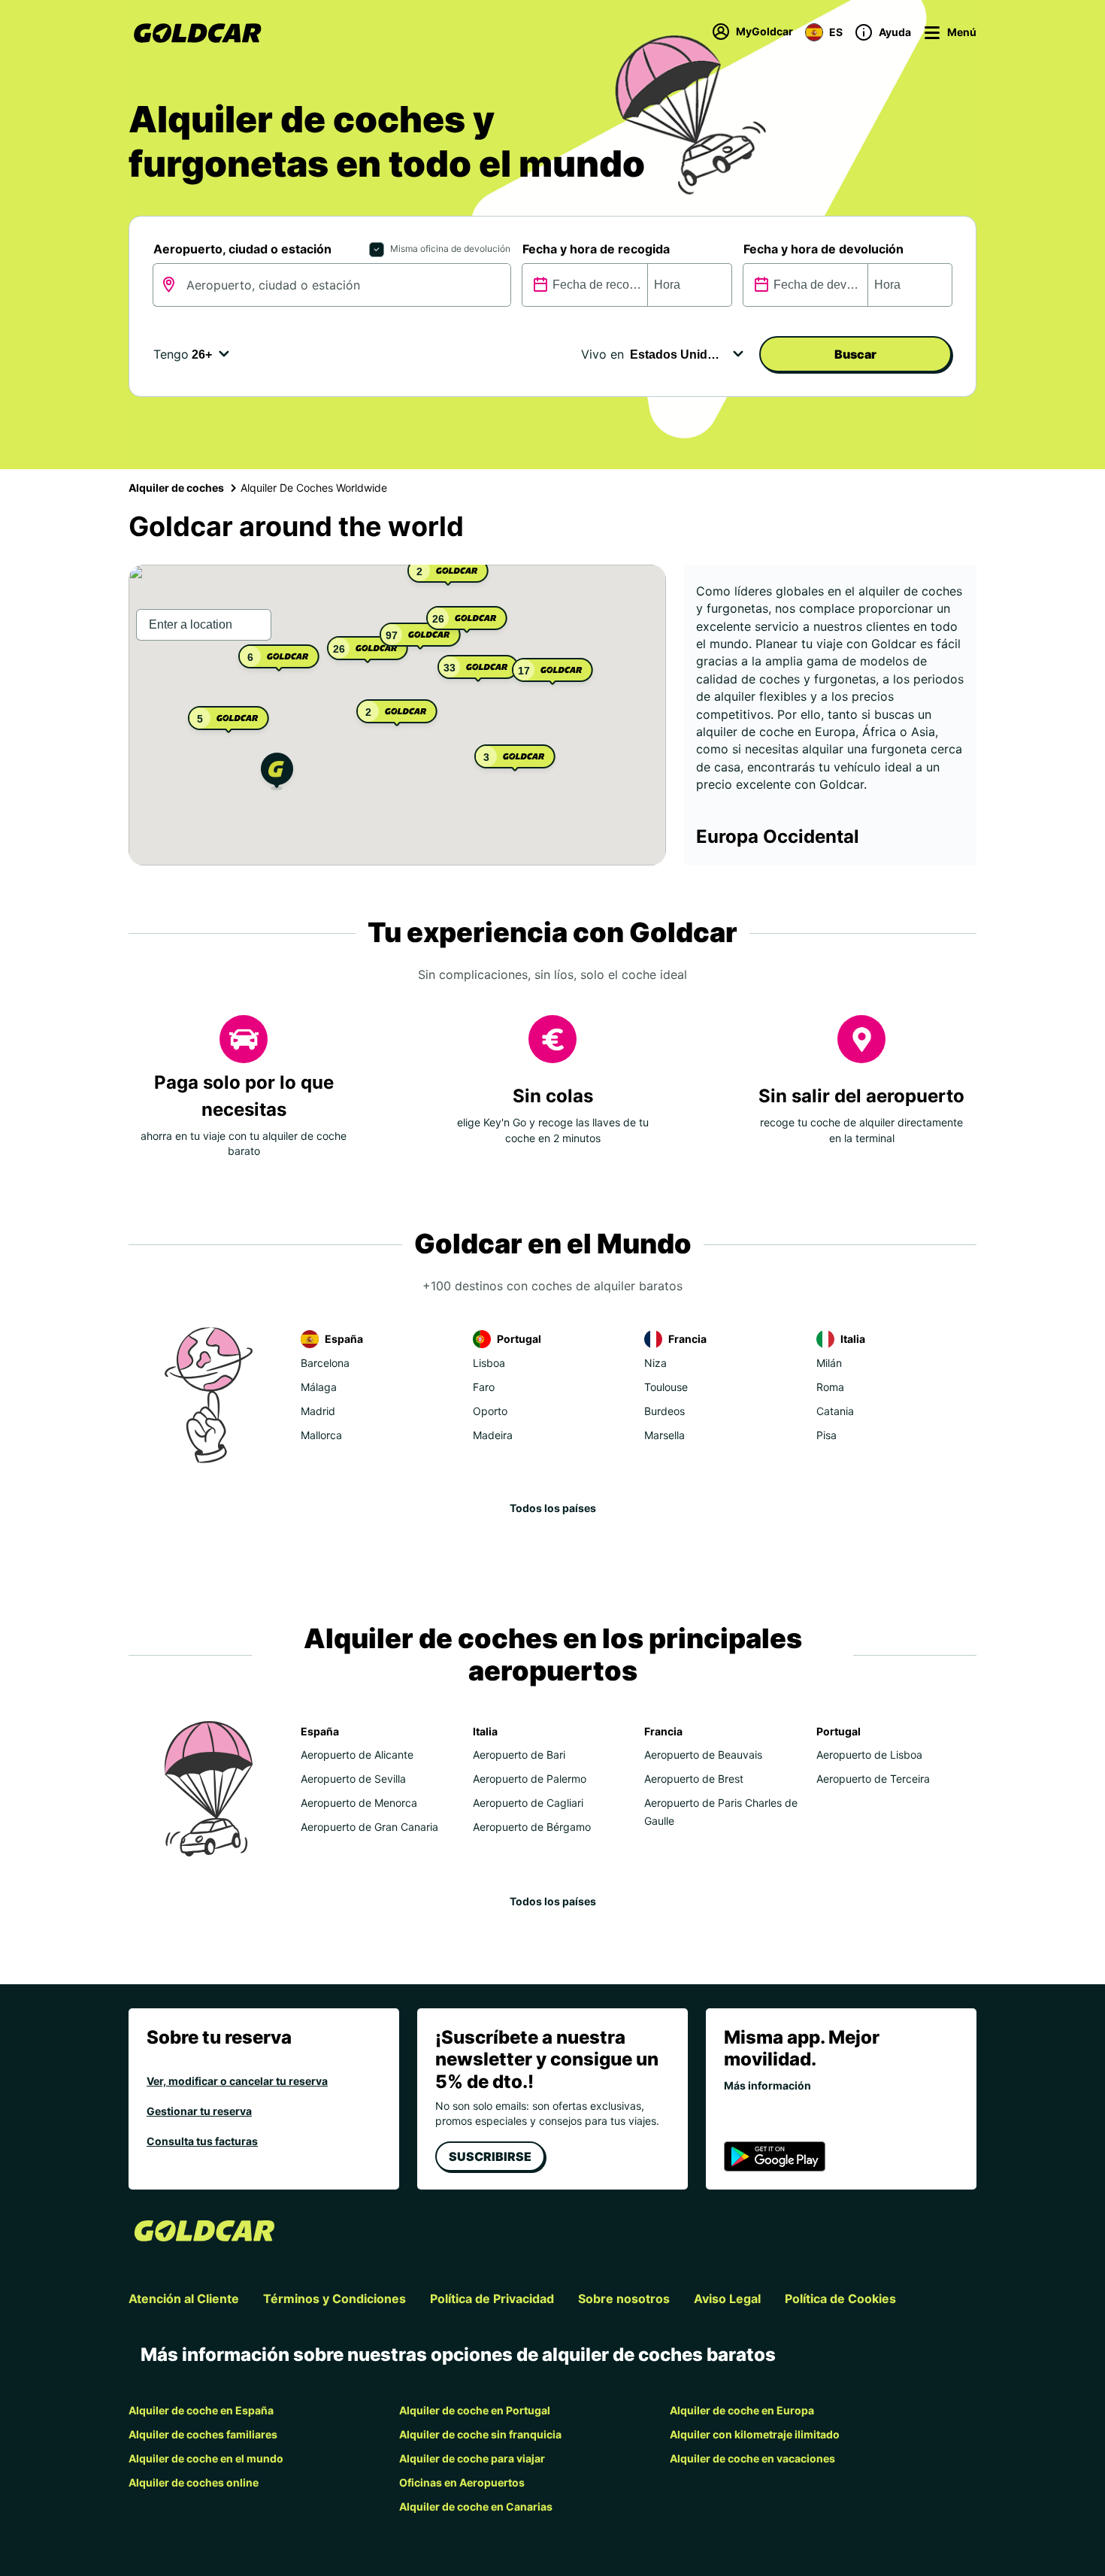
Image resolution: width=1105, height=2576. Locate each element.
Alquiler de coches (176, 488)
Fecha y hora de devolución (823, 249)
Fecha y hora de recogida (596, 249)
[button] (277, 773)
